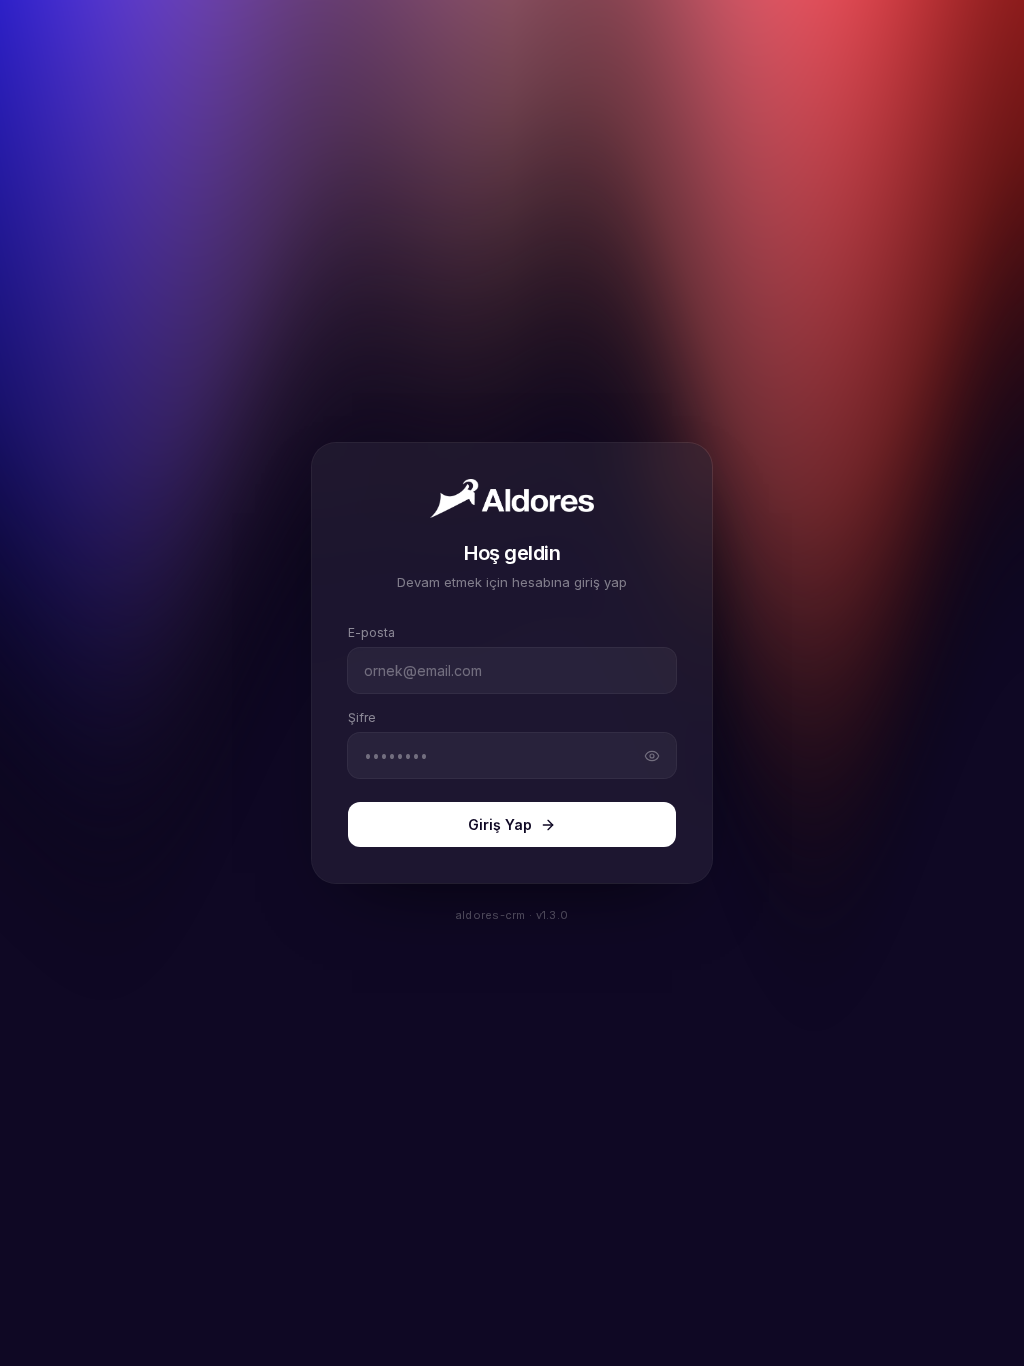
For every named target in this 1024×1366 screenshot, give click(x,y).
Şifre (362, 717)
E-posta (371, 632)
